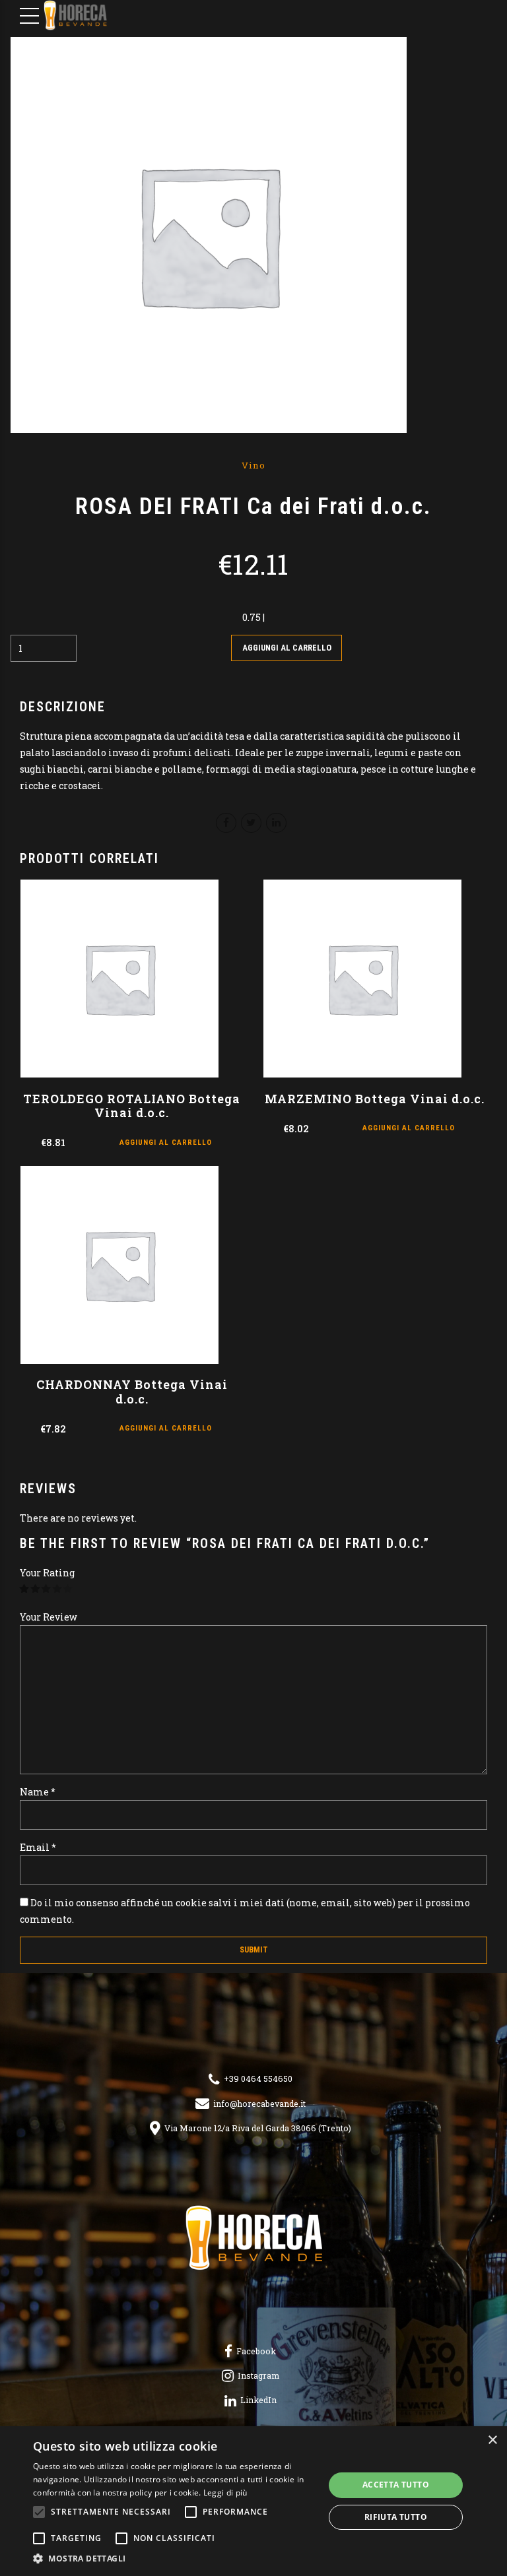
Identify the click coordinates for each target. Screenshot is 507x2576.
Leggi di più (225, 2493)
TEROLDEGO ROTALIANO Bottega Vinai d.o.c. (132, 1106)
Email (38, 1847)
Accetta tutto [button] (396, 2485)
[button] (174, 2559)
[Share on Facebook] (226, 823)
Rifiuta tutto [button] (396, 2517)
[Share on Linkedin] (276, 823)
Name (38, 1792)
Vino (253, 465)
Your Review (49, 1617)
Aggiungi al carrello (287, 648)
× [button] (492, 2440)
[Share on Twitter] (251, 823)
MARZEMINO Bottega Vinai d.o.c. (375, 1099)
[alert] (253, 2501)
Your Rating (47, 1573)
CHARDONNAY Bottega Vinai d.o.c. (132, 1392)
